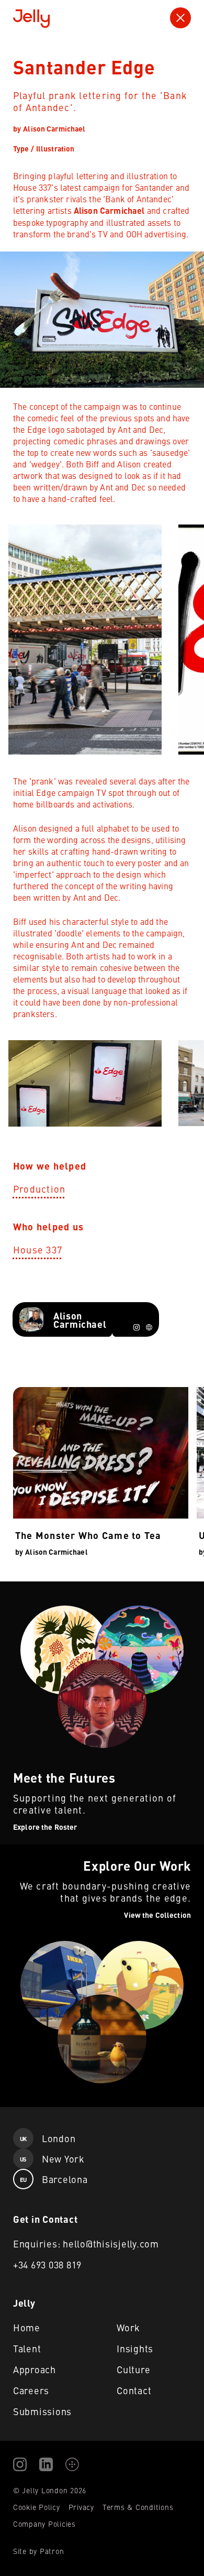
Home (27, 2327)
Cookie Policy (37, 2507)
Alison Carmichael (54, 128)
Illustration (55, 148)
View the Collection (35, 1851)
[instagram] (137, 1327)
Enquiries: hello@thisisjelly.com (86, 2244)
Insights (135, 2348)
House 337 (38, 1249)
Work (128, 2327)
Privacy (81, 2507)
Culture (133, 2369)
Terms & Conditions (138, 2507)
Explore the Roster (35, 1588)
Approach (35, 2369)
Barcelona (54, 2179)
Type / (24, 148)
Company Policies (44, 2524)
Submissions (42, 2411)
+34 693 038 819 (47, 2264)
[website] (149, 1327)
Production (39, 1189)
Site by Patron (39, 2551)
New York (52, 2159)
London (48, 2138)
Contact (134, 2390)
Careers (31, 2390)
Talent (27, 2348)
